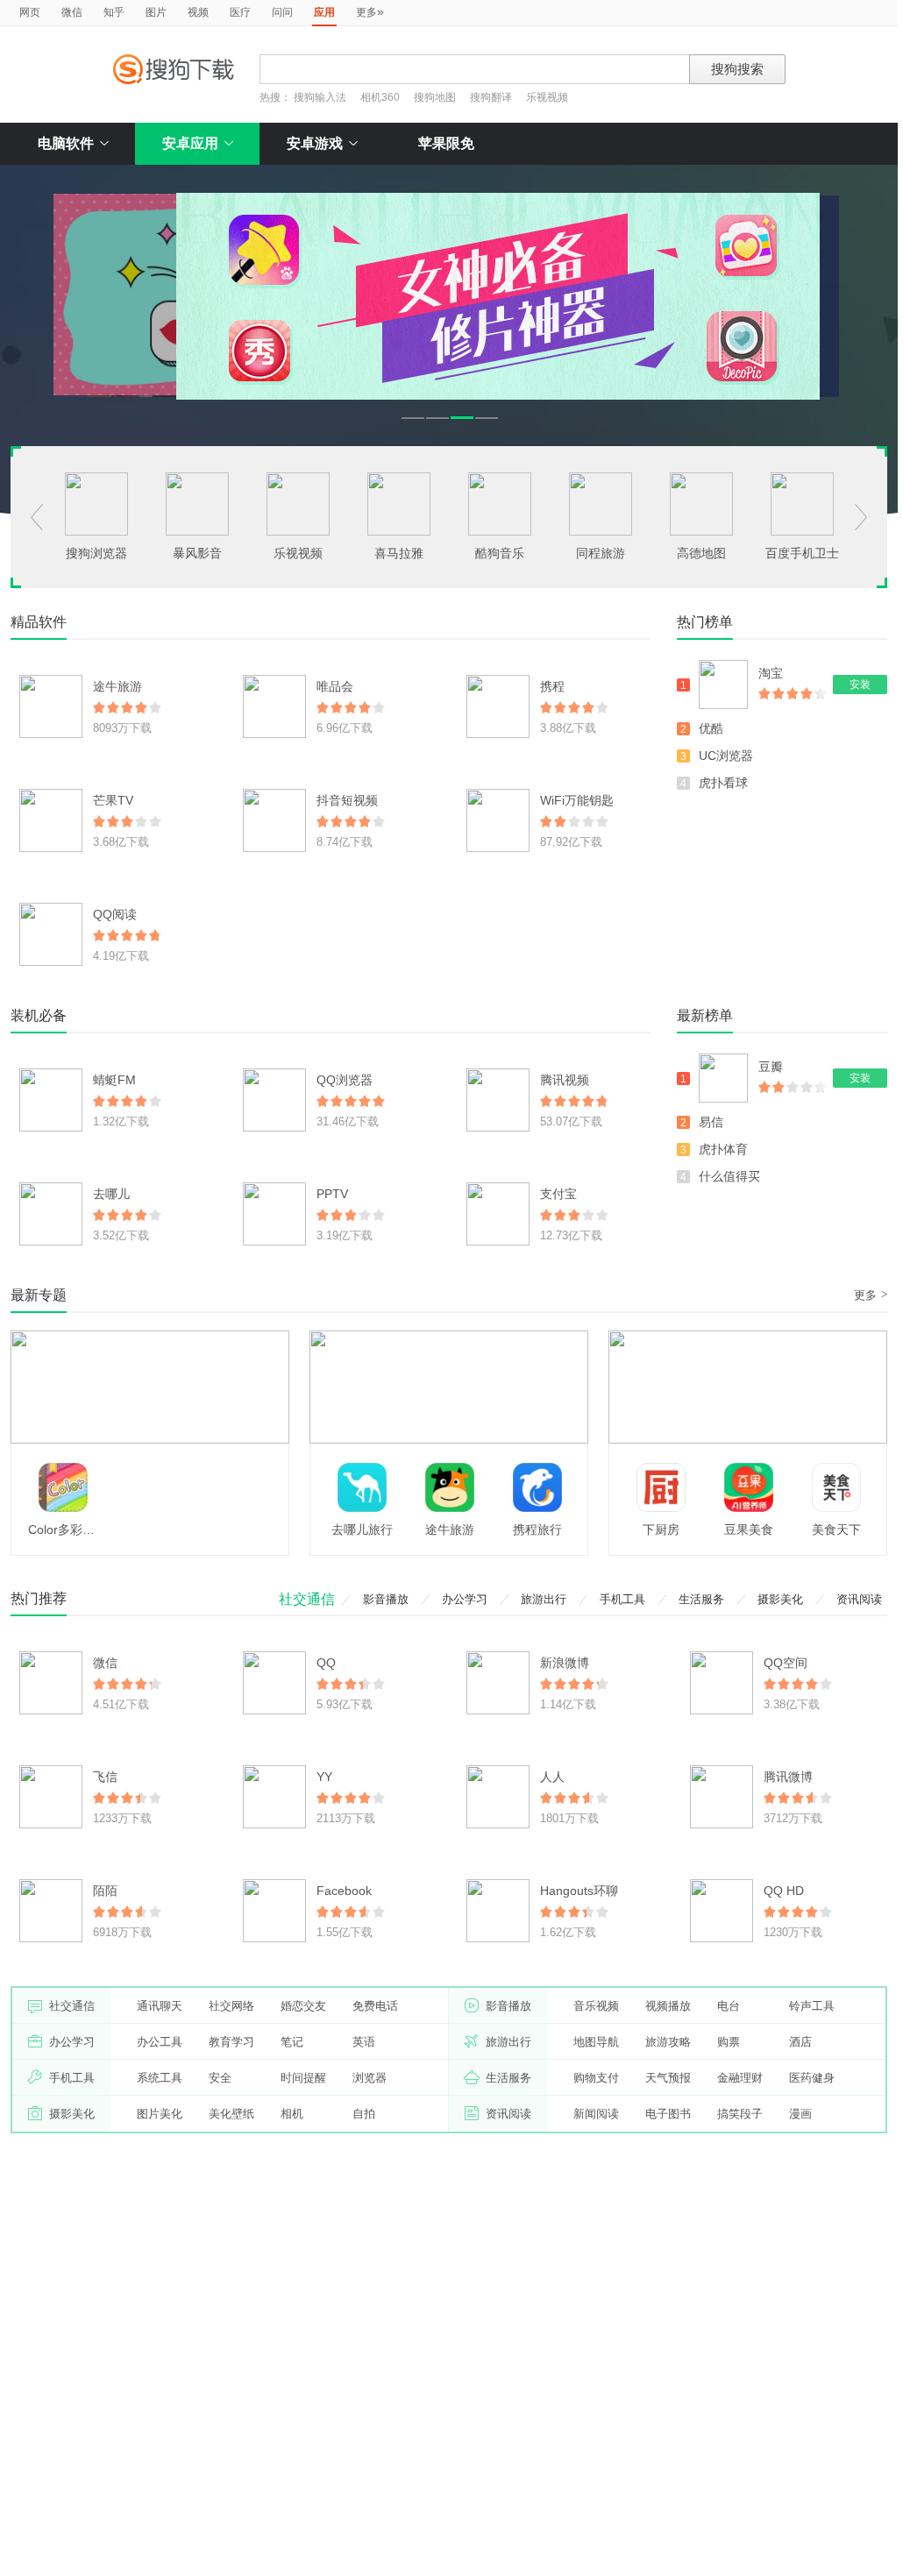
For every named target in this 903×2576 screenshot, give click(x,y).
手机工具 (622, 1599)
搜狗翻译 (491, 97)
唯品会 (335, 686)
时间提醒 (303, 2078)
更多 (370, 11)
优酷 (711, 728)
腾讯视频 (565, 1080)
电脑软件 (66, 143)
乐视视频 (547, 97)
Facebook (344, 1891)
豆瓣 (771, 1067)
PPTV (332, 1194)
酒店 (800, 2042)
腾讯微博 (788, 1777)
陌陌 (105, 1891)
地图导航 (596, 2042)
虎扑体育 (723, 1149)
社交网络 (231, 2006)
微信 (72, 12)
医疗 (240, 12)
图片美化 (160, 2114)
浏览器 (370, 2078)
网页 (30, 12)
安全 (220, 2078)
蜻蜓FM (114, 1080)
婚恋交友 (303, 2006)
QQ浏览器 (345, 1080)
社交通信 (307, 1599)
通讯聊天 (160, 2006)
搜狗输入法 (320, 97)
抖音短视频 (347, 800)
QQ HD (784, 1891)
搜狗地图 (435, 97)
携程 (552, 686)
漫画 (800, 2114)
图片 (156, 12)
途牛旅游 (117, 686)
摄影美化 (780, 1599)
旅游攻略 (668, 2042)
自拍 (364, 2114)
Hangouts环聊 (579, 1891)
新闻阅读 (596, 2114)
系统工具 (160, 2078)
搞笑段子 (740, 2114)
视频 (198, 12)
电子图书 (668, 2114)
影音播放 (386, 1599)
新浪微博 (565, 1663)
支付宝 (558, 1194)
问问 (282, 12)
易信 (711, 1122)
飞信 (105, 1777)
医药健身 (812, 2078)
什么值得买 (729, 1176)
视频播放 (668, 2006)
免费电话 (375, 2006)
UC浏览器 (726, 756)
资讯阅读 (859, 1599)
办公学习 (465, 1599)
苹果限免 (446, 143)
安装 (860, 685)
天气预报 (668, 2078)
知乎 (114, 12)
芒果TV (113, 800)
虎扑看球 (723, 783)
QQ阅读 (115, 914)
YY (324, 1777)
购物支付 (596, 2078)
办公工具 (160, 2042)
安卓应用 (190, 143)
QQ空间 (786, 1663)
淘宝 (771, 673)
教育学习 (231, 2042)
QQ (326, 1663)
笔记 (292, 2042)
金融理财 (740, 2078)
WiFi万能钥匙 (577, 800)
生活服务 (701, 1599)
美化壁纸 (231, 2114)
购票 (729, 2042)
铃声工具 (812, 2006)
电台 (729, 2006)
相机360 (380, 97)
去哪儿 (111, 1194)
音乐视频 (596, 2006)
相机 (292, 2114)
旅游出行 (544, 1599)
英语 (364, 2042)
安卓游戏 (315, 143)
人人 (552, 1777)
